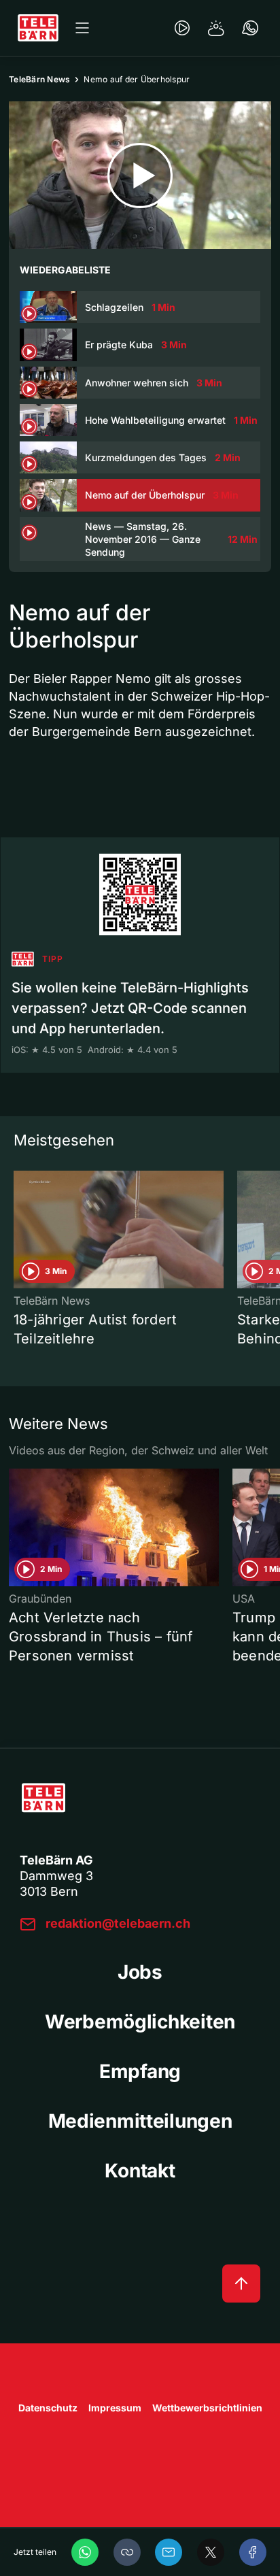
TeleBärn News (39, 79)
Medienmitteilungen (140, 2121)
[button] (127, 2552)
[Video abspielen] (140, 175)
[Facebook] (253, 2552)
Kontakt (140, 2171)
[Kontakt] (250, 28)
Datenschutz (48, 2408)
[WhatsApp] (85, 2552)
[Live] (182, 28)
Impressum (115, 2408)
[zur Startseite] (38, 28)
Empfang (140, 2071)
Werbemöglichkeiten (140, 2022)
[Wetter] (216, 28)
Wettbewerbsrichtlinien (207, 2408)
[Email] (169, 2552)
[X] (211, 2552)
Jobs (140, 1972)
